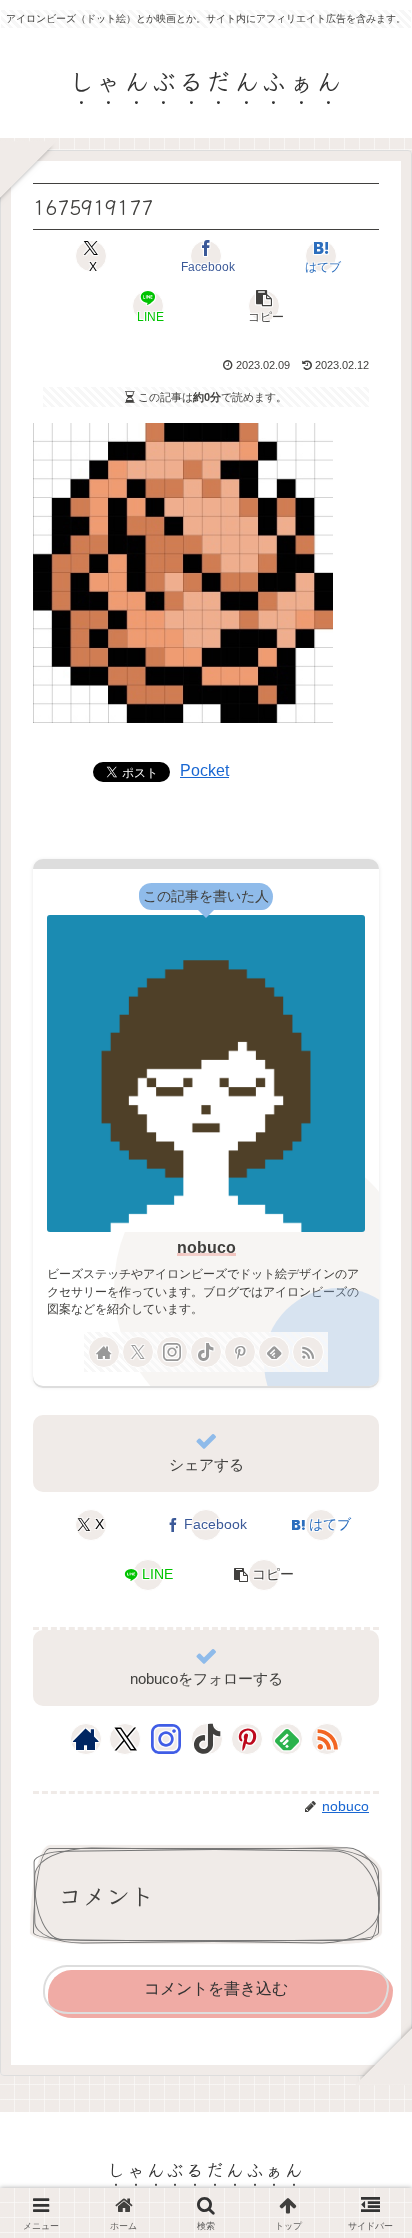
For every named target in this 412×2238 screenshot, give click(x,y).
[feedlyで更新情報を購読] (274, 1352)
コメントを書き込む (216, 1988)
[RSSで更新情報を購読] (308, 1352)
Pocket (204, 770)
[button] (263, 306)
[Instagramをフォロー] (172, 1352)
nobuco (206, 1247)
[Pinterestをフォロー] (240, 1352)
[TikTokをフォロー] (206, 1352)
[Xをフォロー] (138, 1352)
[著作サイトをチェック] (104, 1352)
